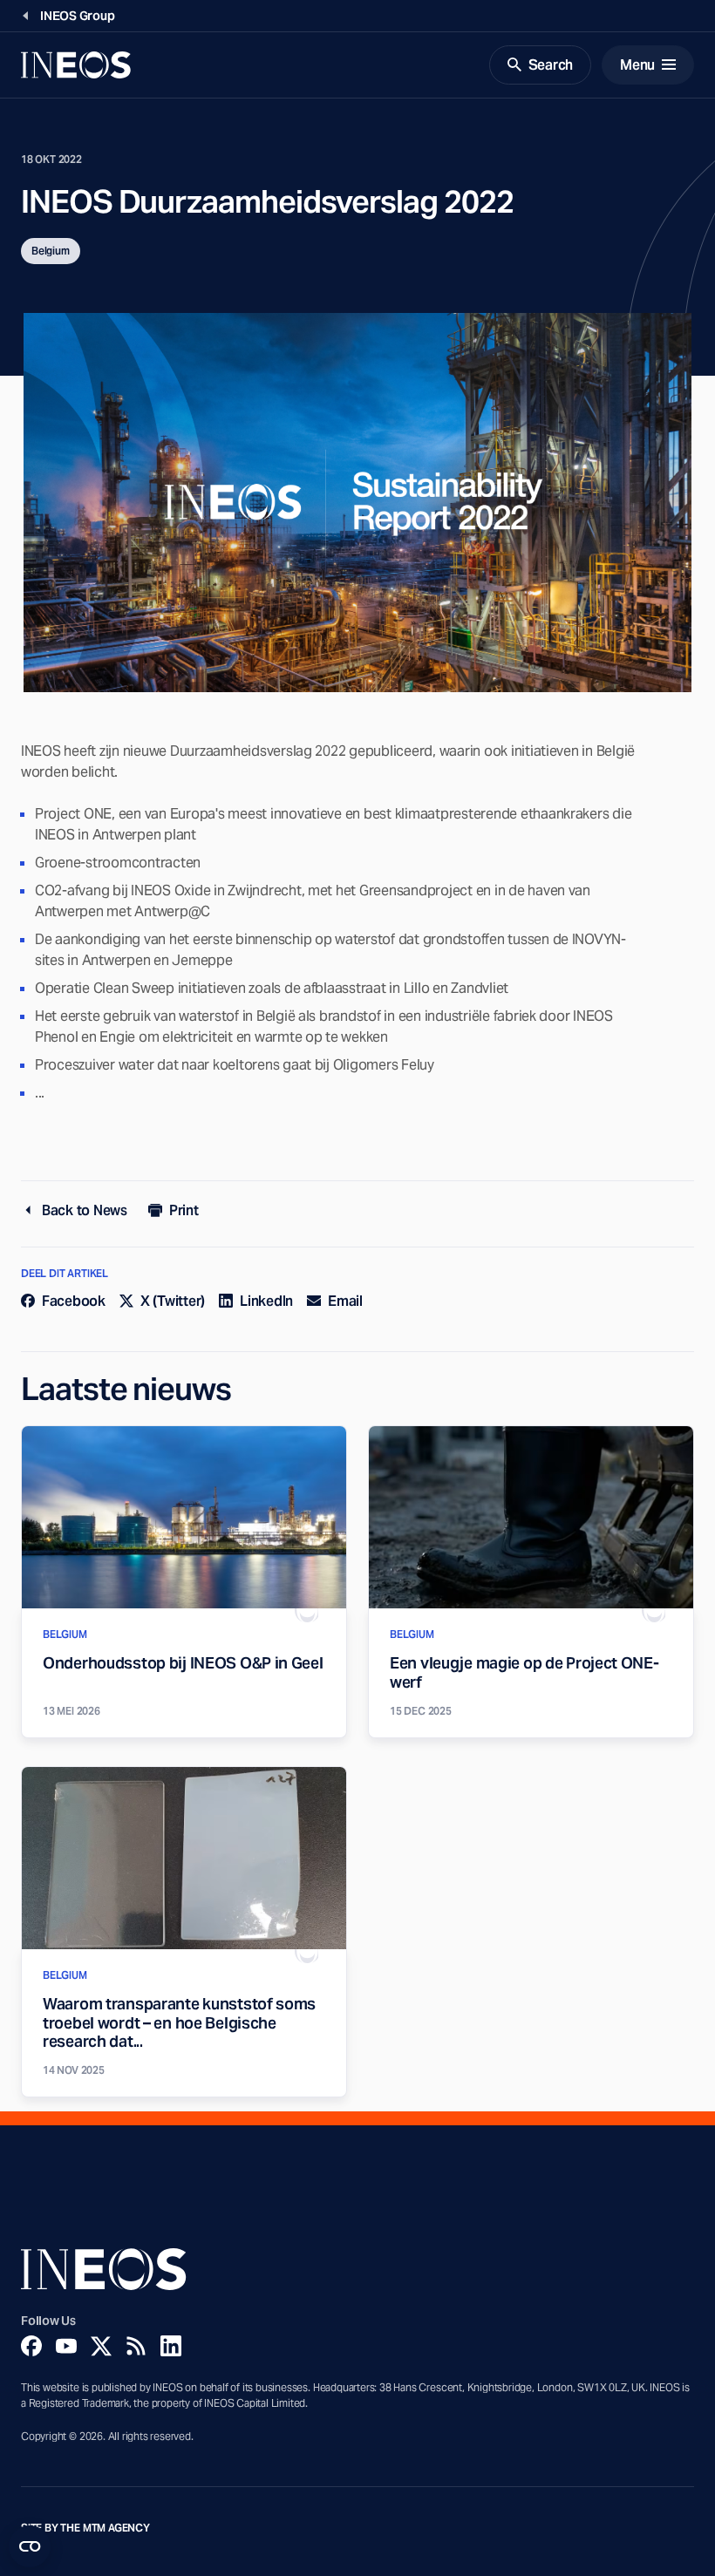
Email (345, 1301)
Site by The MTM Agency (85, 2528)
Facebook (74, 1301)
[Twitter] (101, 2346)
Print (184, 1210)
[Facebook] (31, 2346)
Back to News (85, 1210)
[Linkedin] (171, 2346)
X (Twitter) (173, 1301)
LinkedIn (266, 1301)
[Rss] (136, 2346)
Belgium (51, 251)
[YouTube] (66, 2346)
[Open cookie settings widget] (30, 2546)
